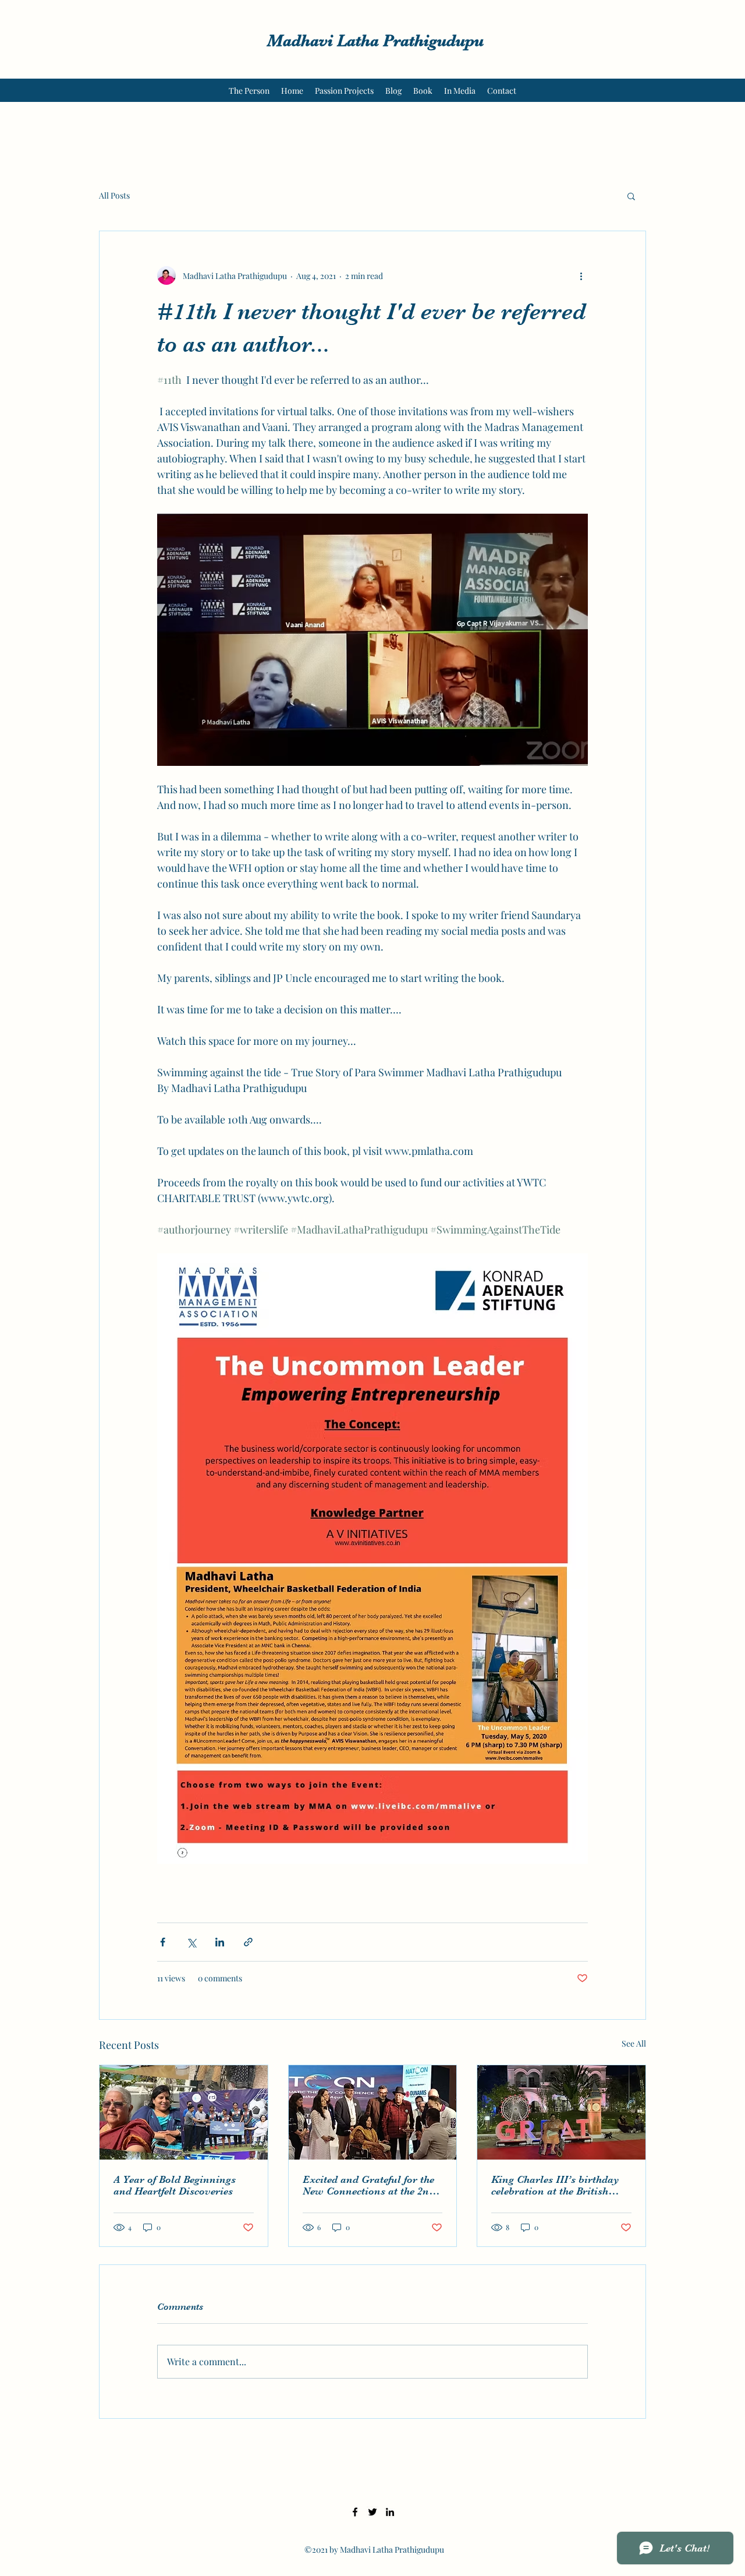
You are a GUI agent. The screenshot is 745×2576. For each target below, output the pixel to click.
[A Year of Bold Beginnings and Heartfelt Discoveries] (184, 2112)
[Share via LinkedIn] (220, 1942)
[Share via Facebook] (163, 1942)
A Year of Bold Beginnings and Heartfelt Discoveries (175, 2185)
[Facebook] (355, 2512)
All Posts (114, 195)
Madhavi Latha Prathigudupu (375, 41)
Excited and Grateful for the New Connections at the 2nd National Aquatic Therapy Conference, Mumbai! (369, 2185)
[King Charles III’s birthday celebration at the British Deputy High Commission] (561, 2112)
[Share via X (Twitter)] (191, 1942)
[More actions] (581, 275)
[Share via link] (248, 1942)
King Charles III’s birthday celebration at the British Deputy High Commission (555, 2185)
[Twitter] (372, 2512)
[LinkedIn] (390, 2512)
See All (634, 2043)
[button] (631, 196)
